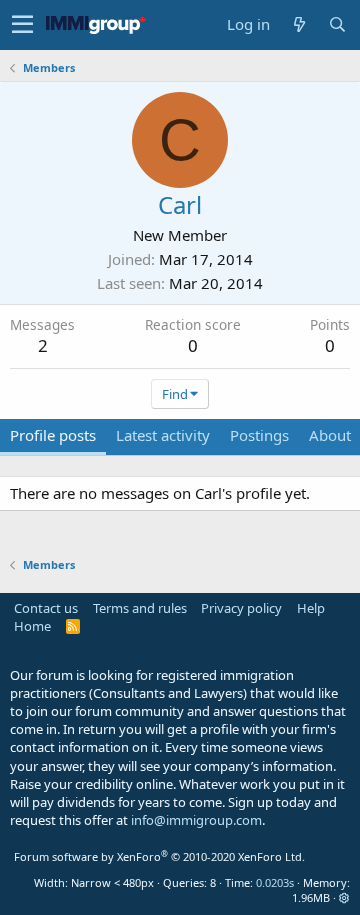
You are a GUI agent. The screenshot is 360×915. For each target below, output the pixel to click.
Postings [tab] (259, 435)
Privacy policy (241, 608)
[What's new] (299, 24)
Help (311, 608)
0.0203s (275, 882)
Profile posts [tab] (53, 435)
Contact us (46, 608)
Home (32, 626)
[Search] (337, 24)
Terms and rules (140, 608)
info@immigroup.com (196, 820)
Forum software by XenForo (159, 856)
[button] (22, 25)
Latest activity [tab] (163, 435)
